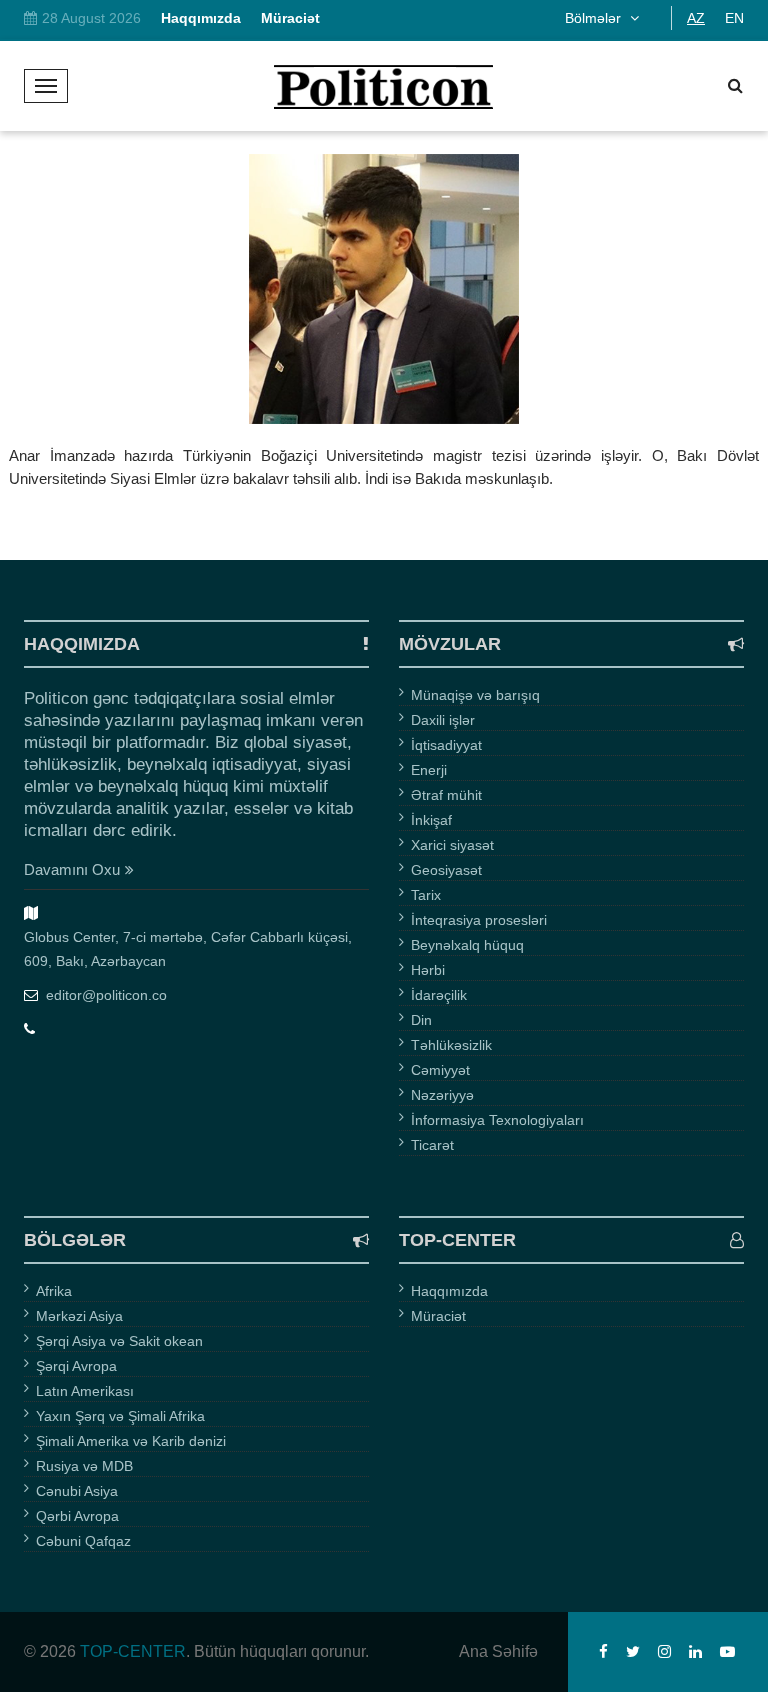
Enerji (429, 770)
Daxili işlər (443, 720)
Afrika (54, 1291)
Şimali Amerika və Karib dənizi (131, 1441)
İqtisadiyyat (446, 745)
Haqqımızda (449, 1291)
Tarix (426, 895)
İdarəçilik (439, 995)
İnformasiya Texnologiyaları (497, 1120)
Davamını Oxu (72, 869)
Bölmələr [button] (595, 18)
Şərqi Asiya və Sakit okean (119, 1341)
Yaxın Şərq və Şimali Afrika (120, 1416)
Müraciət (438, 1316)
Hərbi (428, 970)
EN (734, 18)
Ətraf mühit (446, 795)
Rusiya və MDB (84, 1466)
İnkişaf (431, 820)
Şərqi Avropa (76, 1366)
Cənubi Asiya (77, 1491)
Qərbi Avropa (77, 1516)
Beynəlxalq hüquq (467, 945)
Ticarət (432, 1145)
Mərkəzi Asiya (79, 1316)
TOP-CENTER (133, 1651)
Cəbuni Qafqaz (83, 1541)
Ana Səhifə (498, 1652)
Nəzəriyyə (442, 1095)
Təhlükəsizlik (451, 1045)
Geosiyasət (446, 870)
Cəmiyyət (440, 1070)
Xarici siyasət (452, 845)
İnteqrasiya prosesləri (479, 920)
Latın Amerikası (85, 1391)
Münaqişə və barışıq (475, 695)
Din (421, 1020)
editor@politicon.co (106, 995)
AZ (696, 18)
